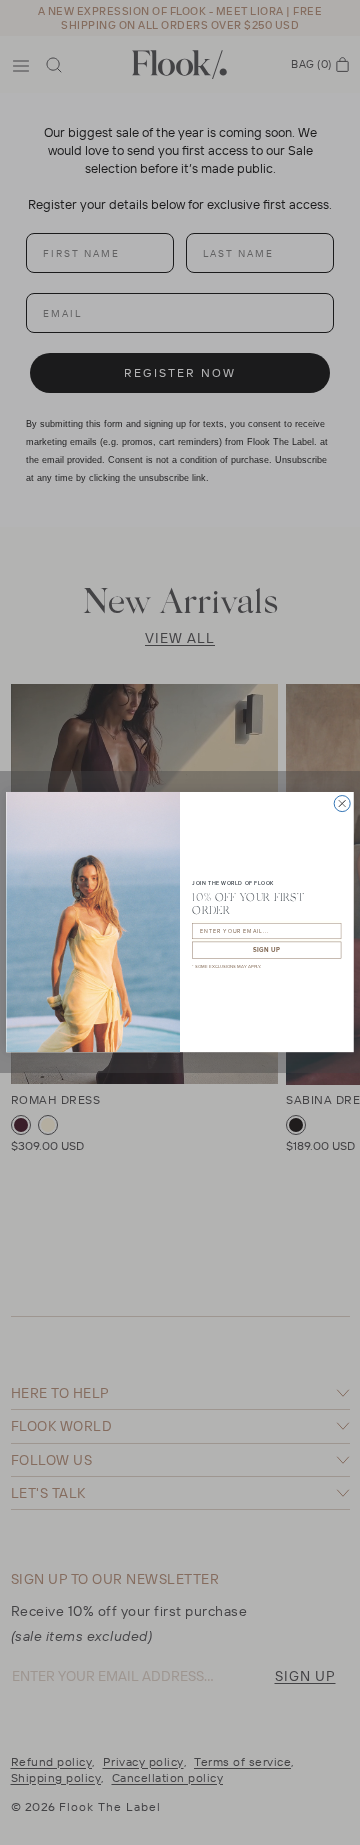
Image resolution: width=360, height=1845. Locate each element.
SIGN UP (267, 950)
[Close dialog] (342, 804)
